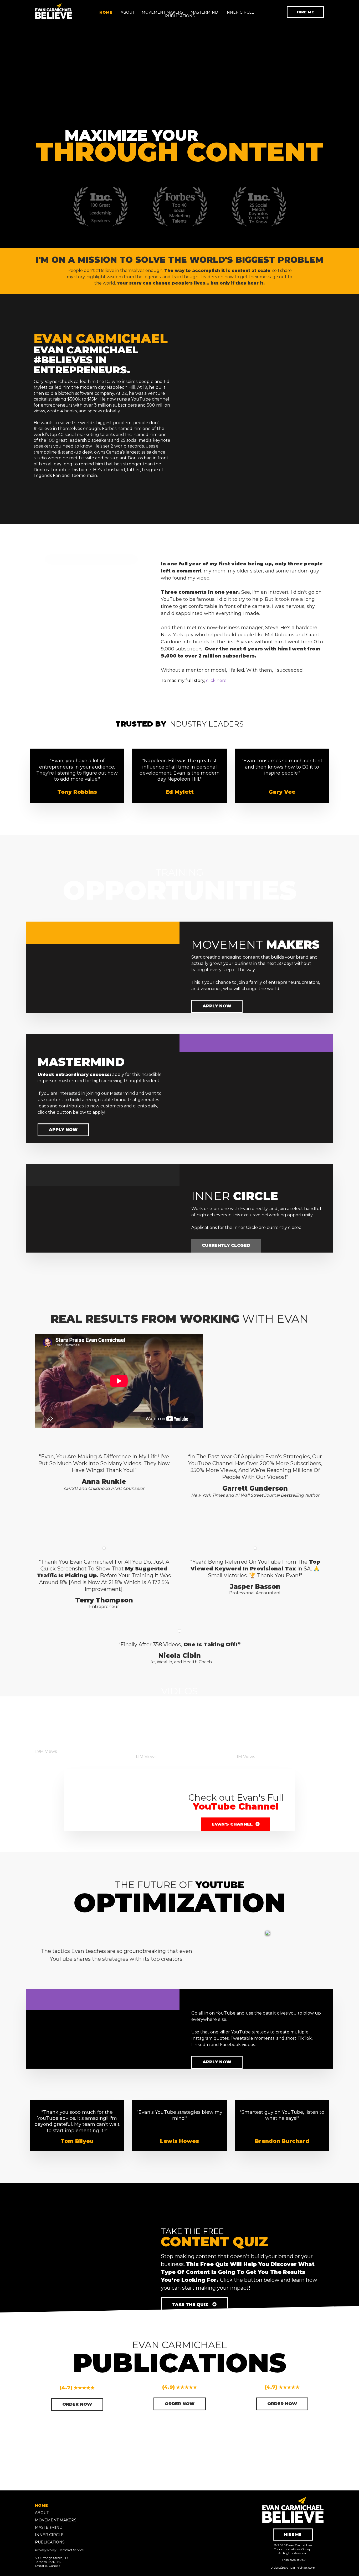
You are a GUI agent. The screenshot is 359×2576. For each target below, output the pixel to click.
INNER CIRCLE (240, 12)
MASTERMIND (204, 12)
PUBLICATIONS (180, 16)
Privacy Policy (46, 2550)
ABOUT (127, 12)
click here (216, 680)
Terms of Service (71, 2550)
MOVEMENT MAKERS (162, 12)
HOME (106, 12)
